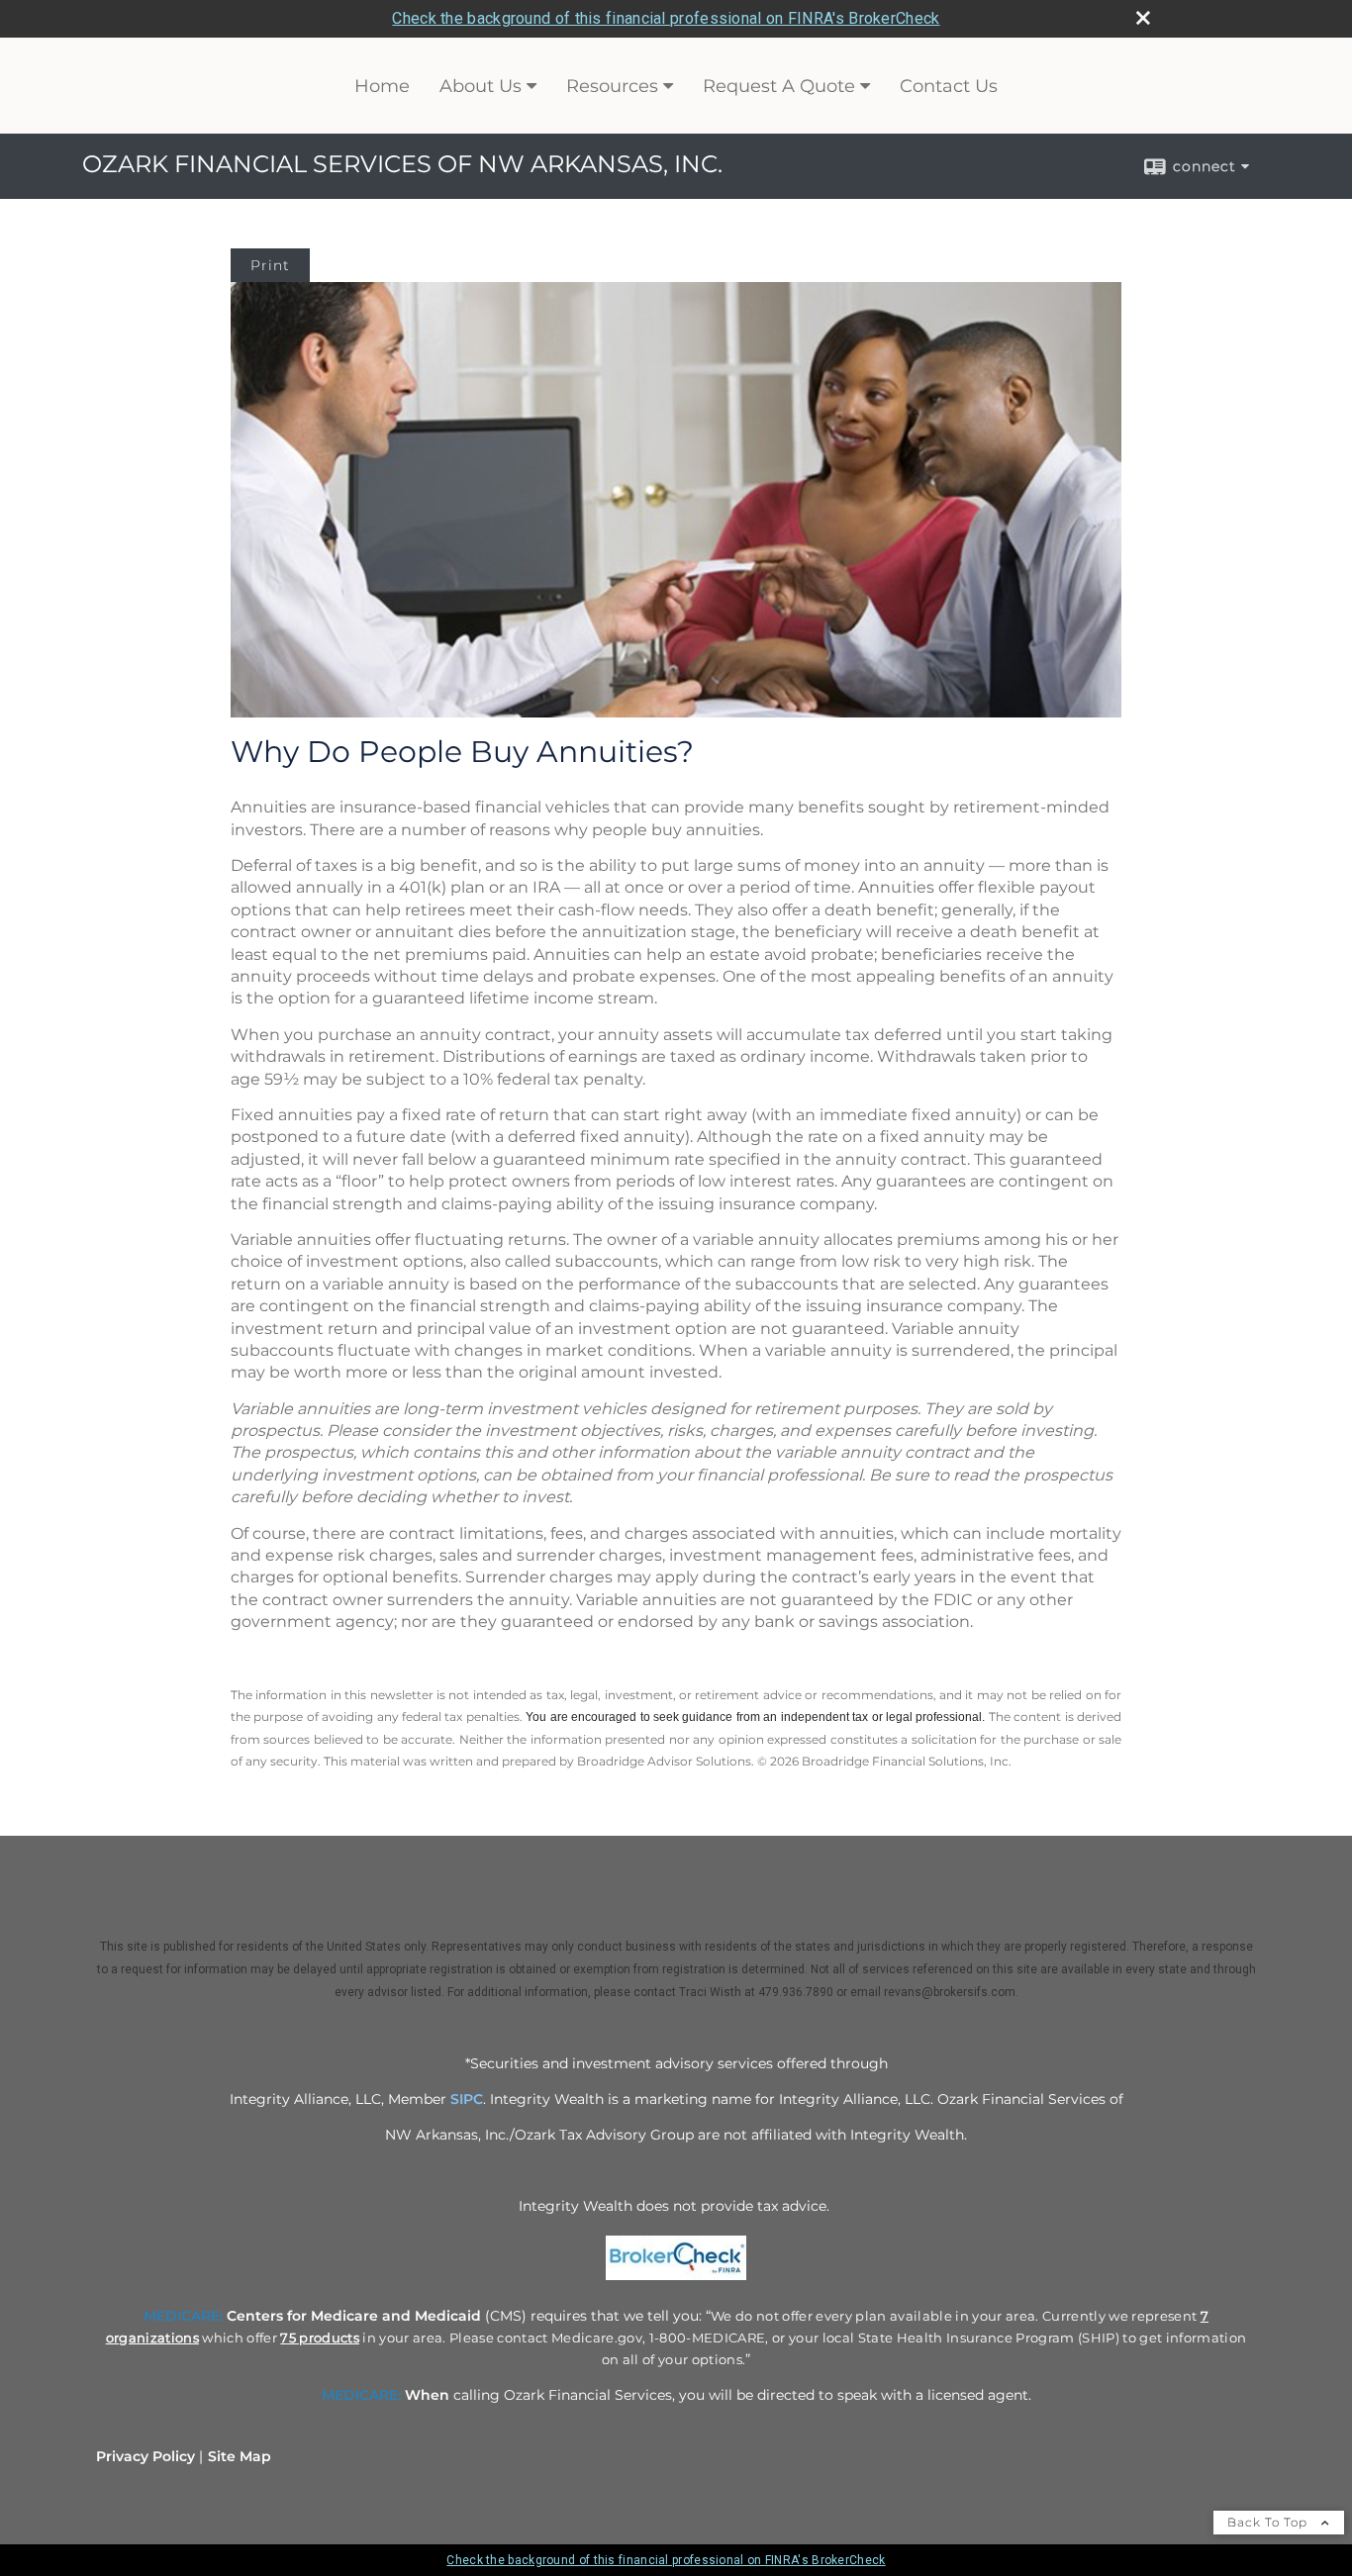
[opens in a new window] (676, 2280)
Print (270, 265)
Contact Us (949, 86)
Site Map (240, 2456)
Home (382, 86)
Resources (612, 86)
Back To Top (1269, 2522)
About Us (481, 86)
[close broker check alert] (1143, 18)
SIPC (467, 2099)
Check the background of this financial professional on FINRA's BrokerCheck (666, 18)
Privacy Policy (145, 2456)
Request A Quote (779, 86)
